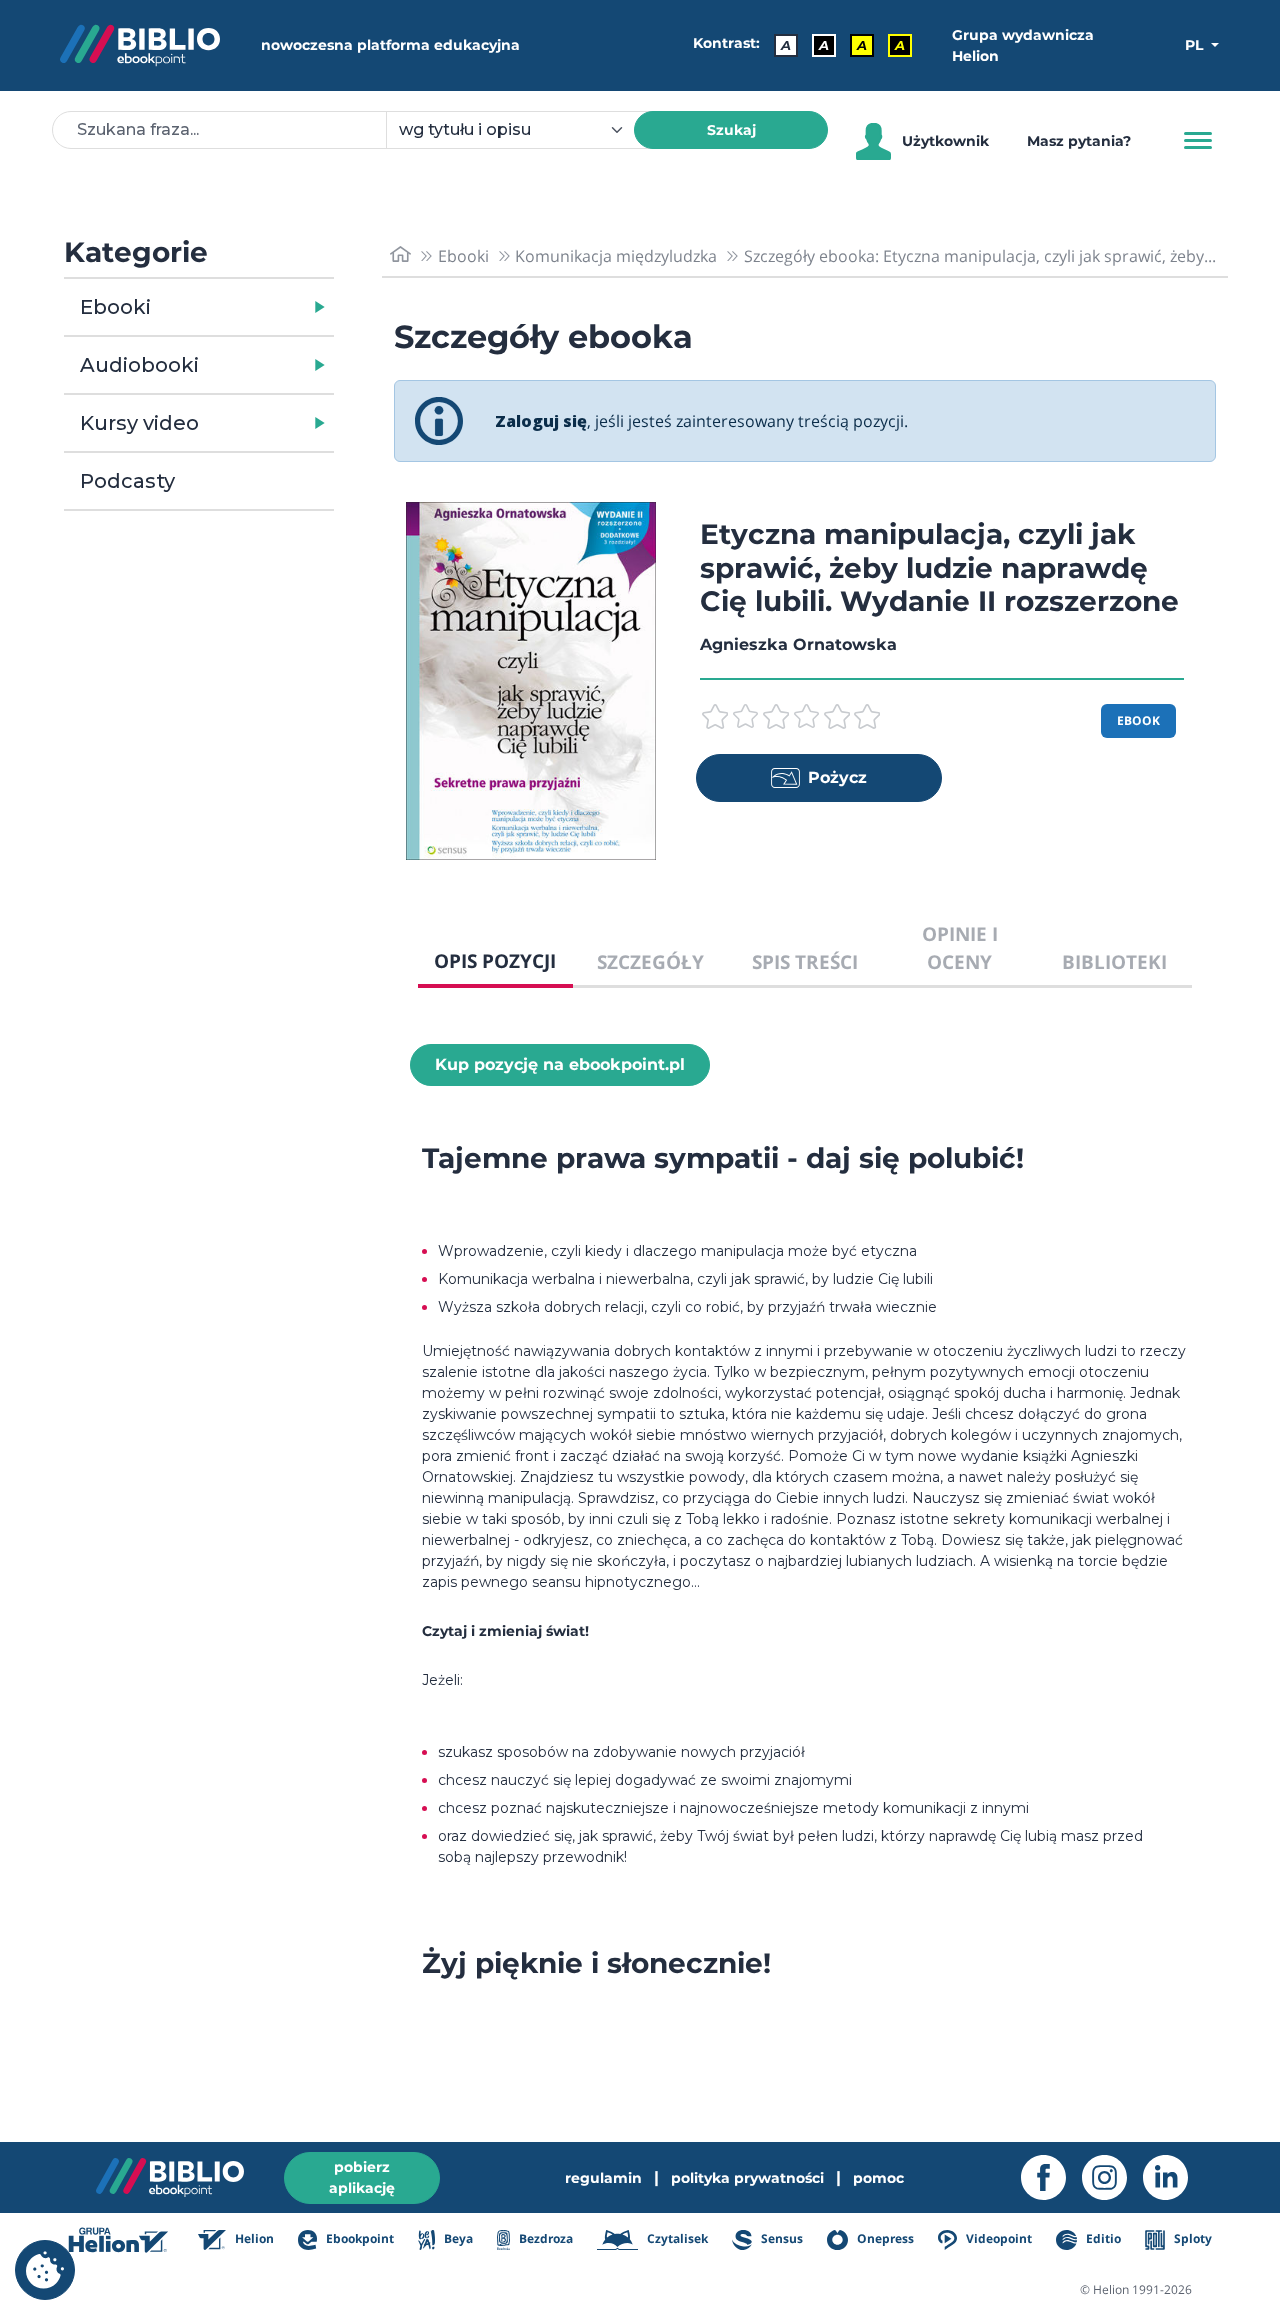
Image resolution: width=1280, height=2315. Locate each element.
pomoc (878, 2178)
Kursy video (139, 423)
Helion (253, 2238)
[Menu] (1198, 141)
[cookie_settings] (45, 2270)
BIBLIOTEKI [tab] (1114, 961)
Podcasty (127, 481)
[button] (250, 307)
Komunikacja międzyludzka (616, 256)
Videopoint (997, 2238)
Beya (456, 2238)
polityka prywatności (747, 2178)
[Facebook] (1051, 2177)
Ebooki (115, 307)
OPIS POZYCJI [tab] (495, 960)
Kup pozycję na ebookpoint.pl (560, 1064)
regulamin (603, 2178)
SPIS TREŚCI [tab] (805, 961)
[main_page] (400, 255)
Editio (1101, 2238)
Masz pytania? (1079, 141)
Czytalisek (676, 2238)
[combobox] (522, 130)
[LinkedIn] (1173, 2177)
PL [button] (1196, 45)
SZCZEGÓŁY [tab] (650, 961)
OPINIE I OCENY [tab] (960, 948)
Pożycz (837, 777)
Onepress (884, 2238)
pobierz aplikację (362, 2177)
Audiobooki (139, 365)
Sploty (1191, 2238)
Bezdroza (544, 2238)
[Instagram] (1112, 2177)
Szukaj (731, 130)
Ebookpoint (358, 2238)
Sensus (780, 2238)
